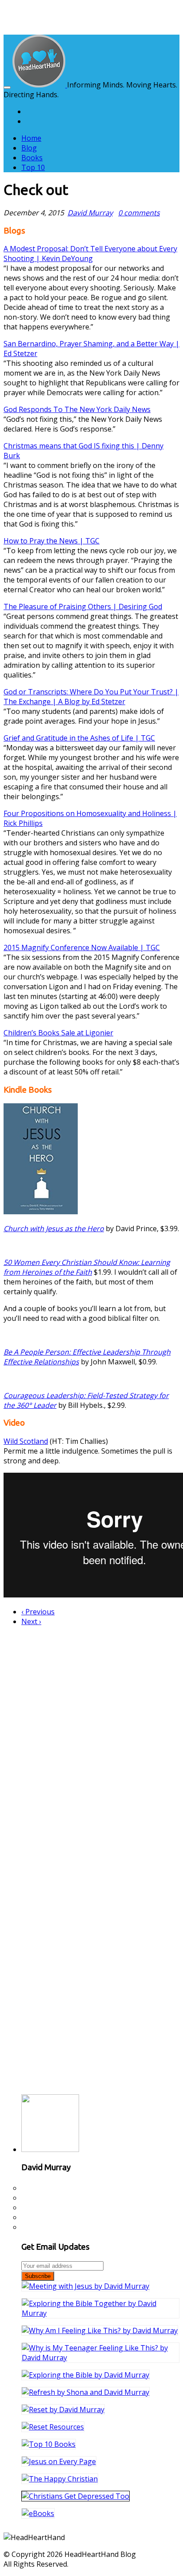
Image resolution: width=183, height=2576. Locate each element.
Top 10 (33, 167)
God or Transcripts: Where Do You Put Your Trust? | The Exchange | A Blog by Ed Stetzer (91, 697)
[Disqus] (91, 1744)
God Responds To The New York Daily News (77, 409)
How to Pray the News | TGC (52, 541)
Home (31, 138)
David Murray (90, 213)
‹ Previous (38, 1612)
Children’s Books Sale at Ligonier (58, 1033)
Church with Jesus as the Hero (54, 1229)
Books (32, 158)
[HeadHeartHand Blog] (40, 85)
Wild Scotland (26, 1441)
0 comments (139, 213)
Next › (31, 1621)
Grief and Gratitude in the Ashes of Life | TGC (79, 738)
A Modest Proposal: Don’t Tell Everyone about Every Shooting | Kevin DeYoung (90, 254)
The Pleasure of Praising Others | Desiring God (83, 606)
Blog (29, 148)
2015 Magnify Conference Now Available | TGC (82, 947)
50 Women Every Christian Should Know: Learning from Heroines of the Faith (87, 1267)
